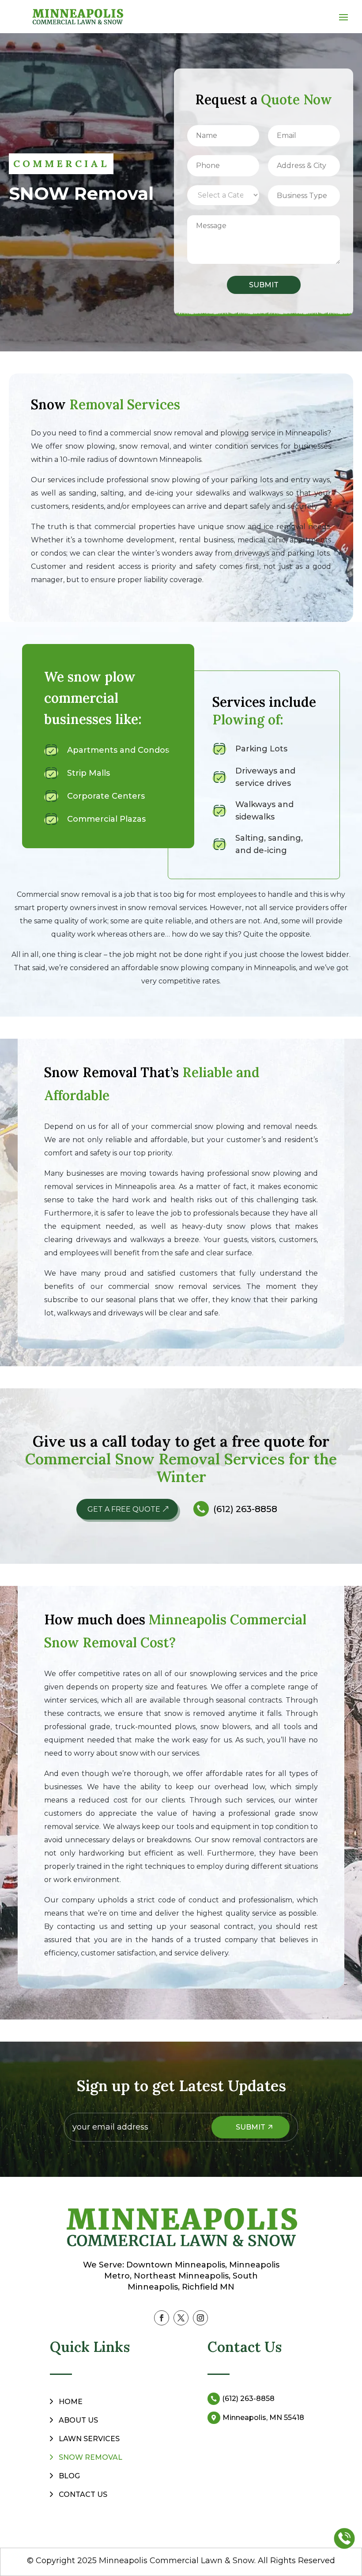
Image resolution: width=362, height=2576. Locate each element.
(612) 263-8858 (245, 1509)
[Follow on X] (181, 2318)
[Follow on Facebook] (162, 2318)
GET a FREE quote (124, 1509)
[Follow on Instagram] (200, 2318)
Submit (264, 285)
